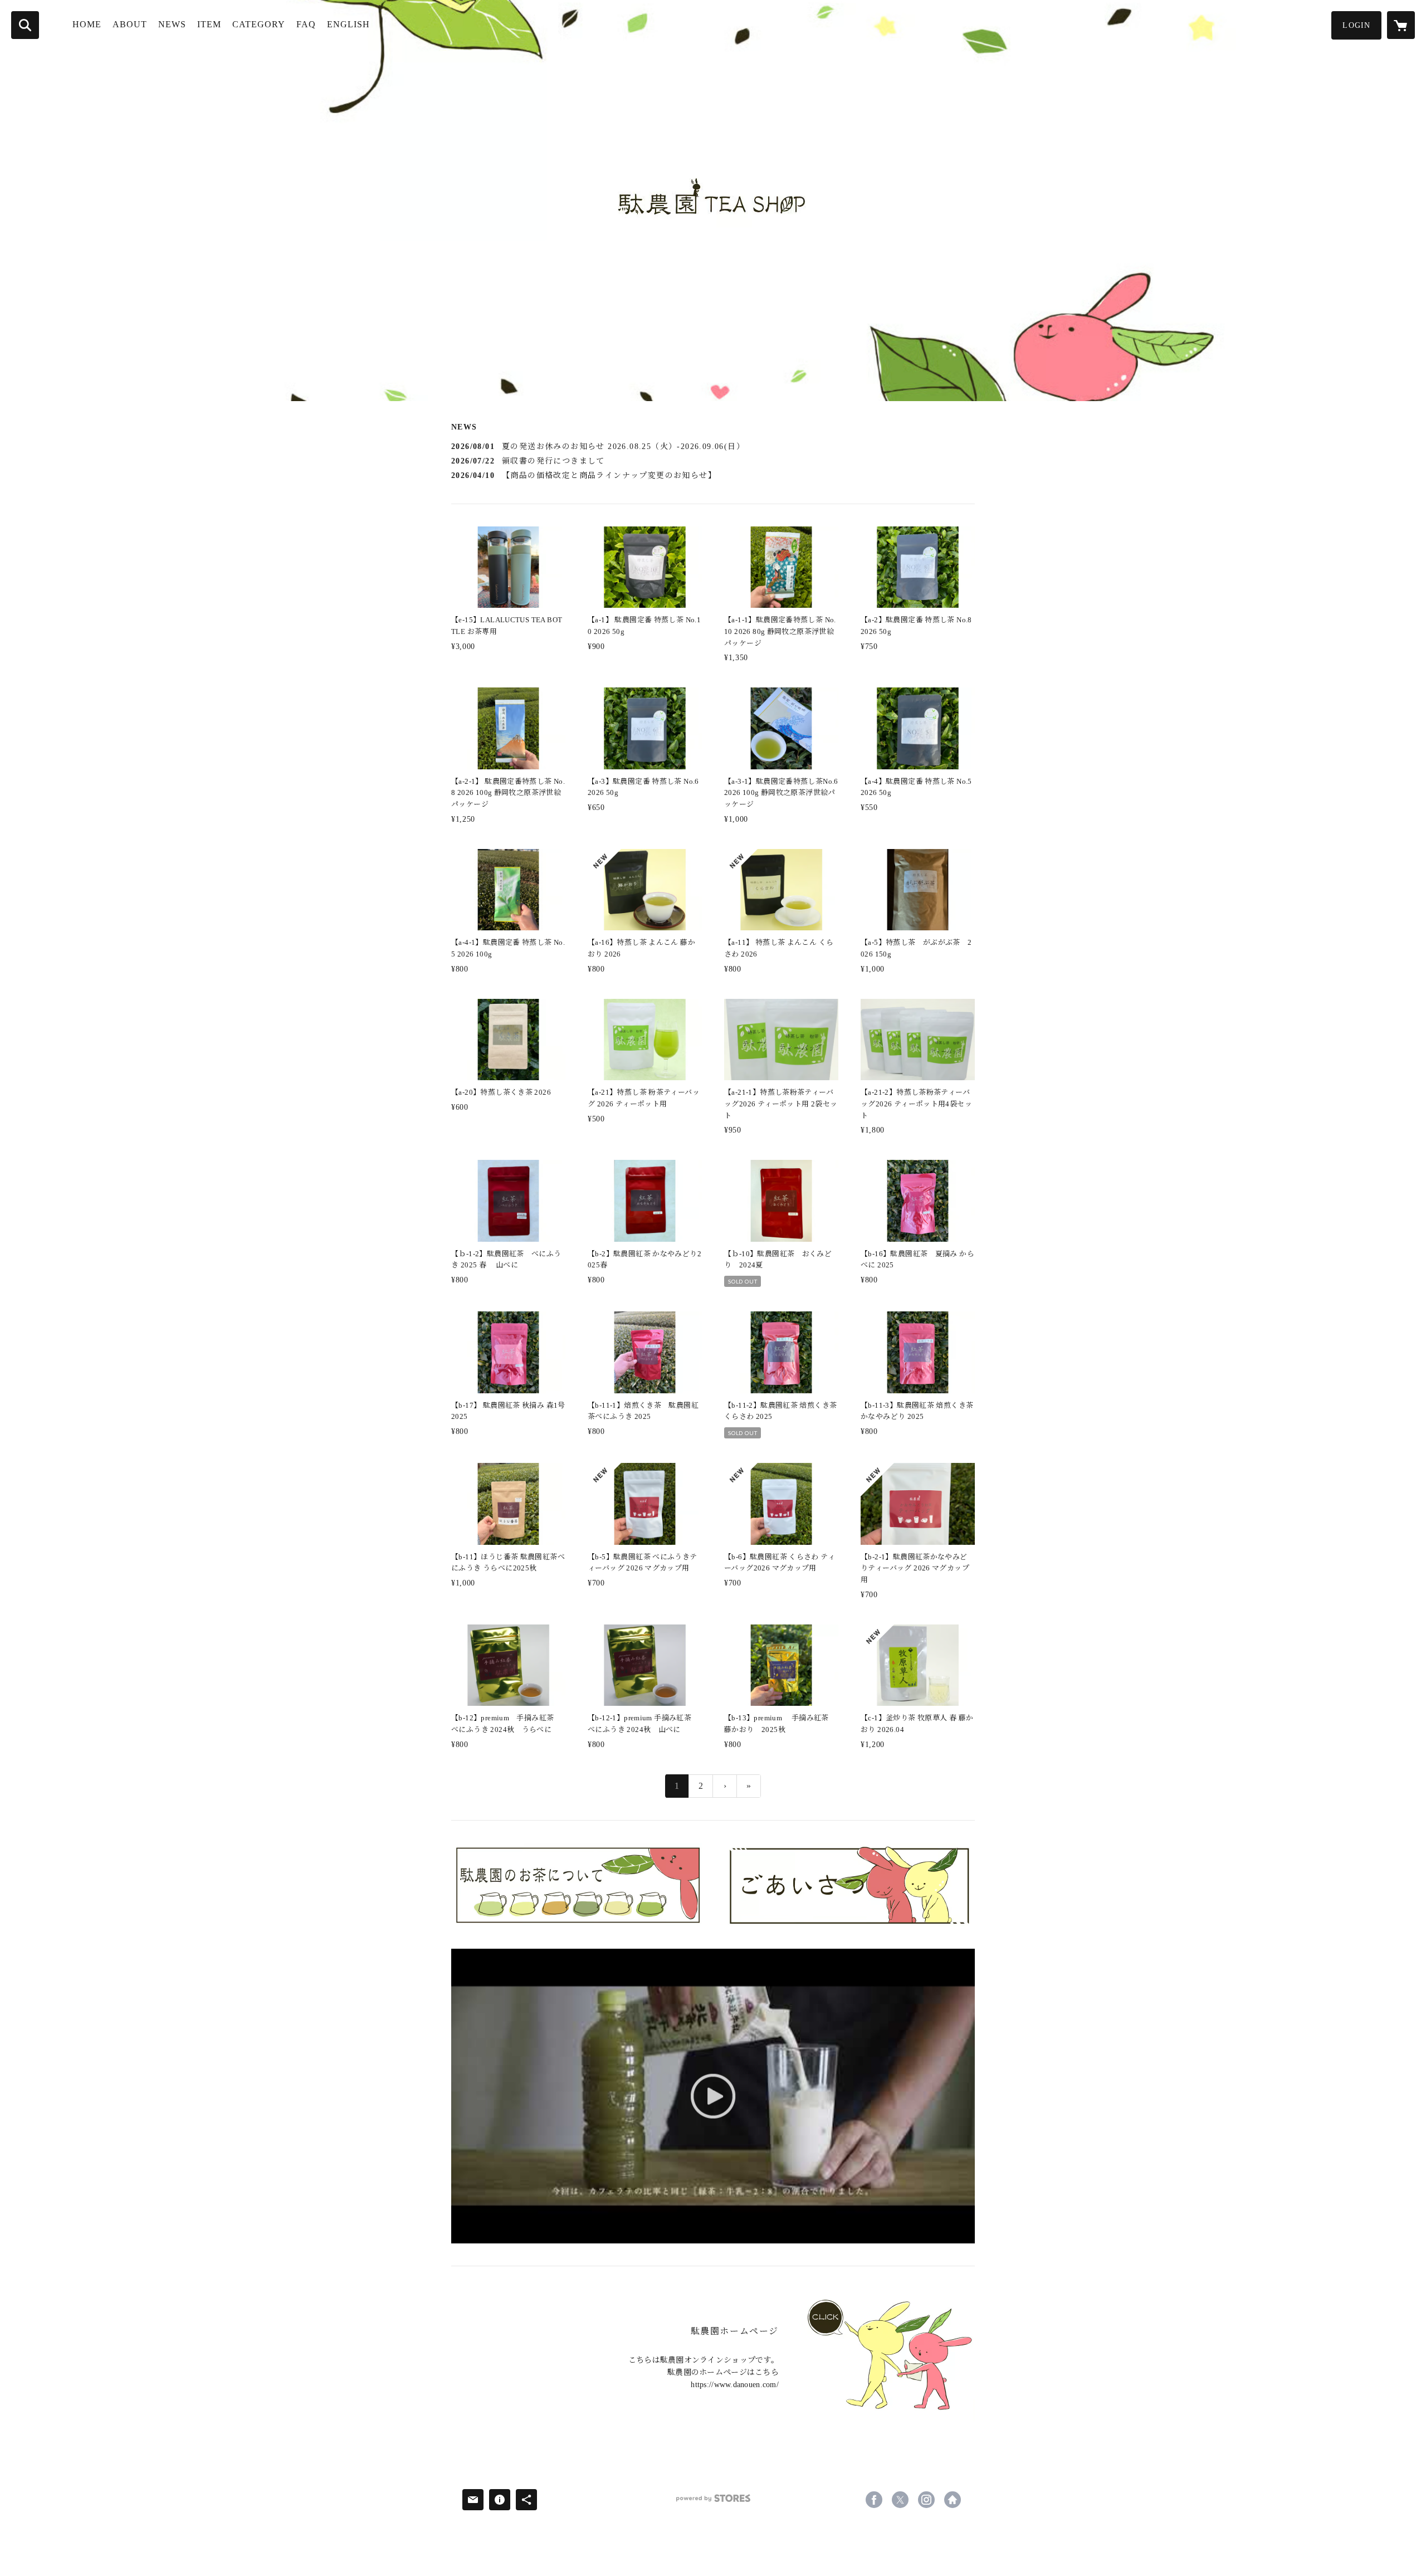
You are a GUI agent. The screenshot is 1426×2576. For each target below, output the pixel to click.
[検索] (25, 25)
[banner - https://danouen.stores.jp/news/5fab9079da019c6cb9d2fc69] (849, 1885)
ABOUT (130, 24)
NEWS (172, 24)
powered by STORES (713, 2502)
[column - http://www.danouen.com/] (885, 2358)
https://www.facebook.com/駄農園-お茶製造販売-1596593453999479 (874, 2500)
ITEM (209, 24)
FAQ (306, 24)
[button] (1356, 25)
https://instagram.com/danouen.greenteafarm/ (926, 2500)
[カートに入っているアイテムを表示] (1401, 25)
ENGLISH (348, 24)
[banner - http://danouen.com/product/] (577, 1885)
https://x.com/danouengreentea (900, 2500)
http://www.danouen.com (953, 2500)
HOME (87, 24)
